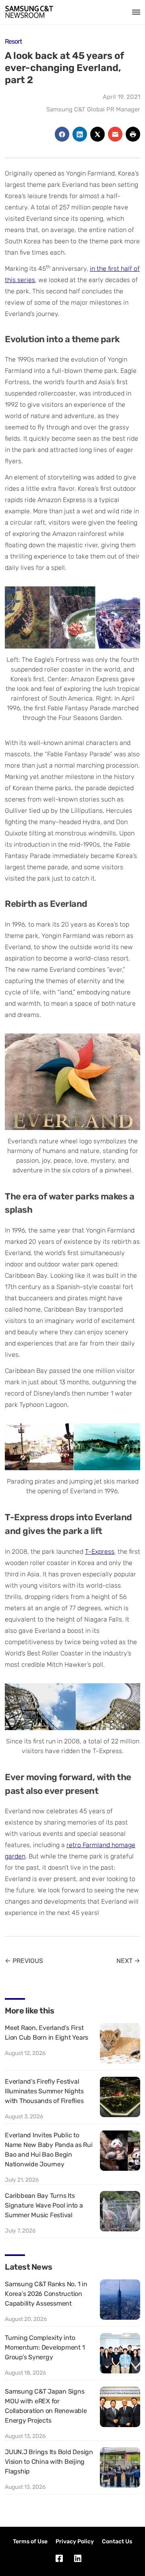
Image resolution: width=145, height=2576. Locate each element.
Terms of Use (30, 2541)
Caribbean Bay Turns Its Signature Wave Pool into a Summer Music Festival (44, 2205)
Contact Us (117, 2541)
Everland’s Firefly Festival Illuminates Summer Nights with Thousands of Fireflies (44, 2091)
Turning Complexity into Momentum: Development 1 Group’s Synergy (45, 2347)
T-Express (100, 1552)
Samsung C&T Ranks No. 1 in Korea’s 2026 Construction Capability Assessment (46, 2294)
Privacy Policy (75, 2541)
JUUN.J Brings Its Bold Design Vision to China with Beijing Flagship (49, 2462)
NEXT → (128, 1961)
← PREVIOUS (24, 1961)
